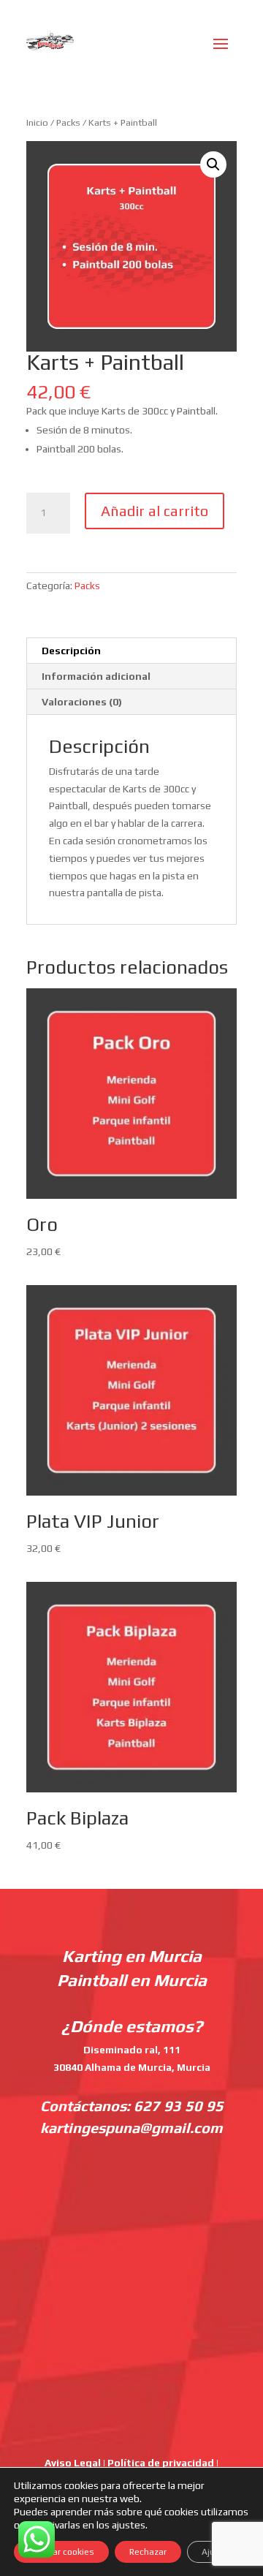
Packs (68, 122)
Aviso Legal (73, 2463)
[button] (213, 164)
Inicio (37, 122)
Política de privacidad (161, 2463)
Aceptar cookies (61, 2552)
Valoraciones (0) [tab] (82, 702)
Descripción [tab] (71, 651)
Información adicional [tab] (96, 676)
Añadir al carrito (155, 511)
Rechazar (148, 2552)
